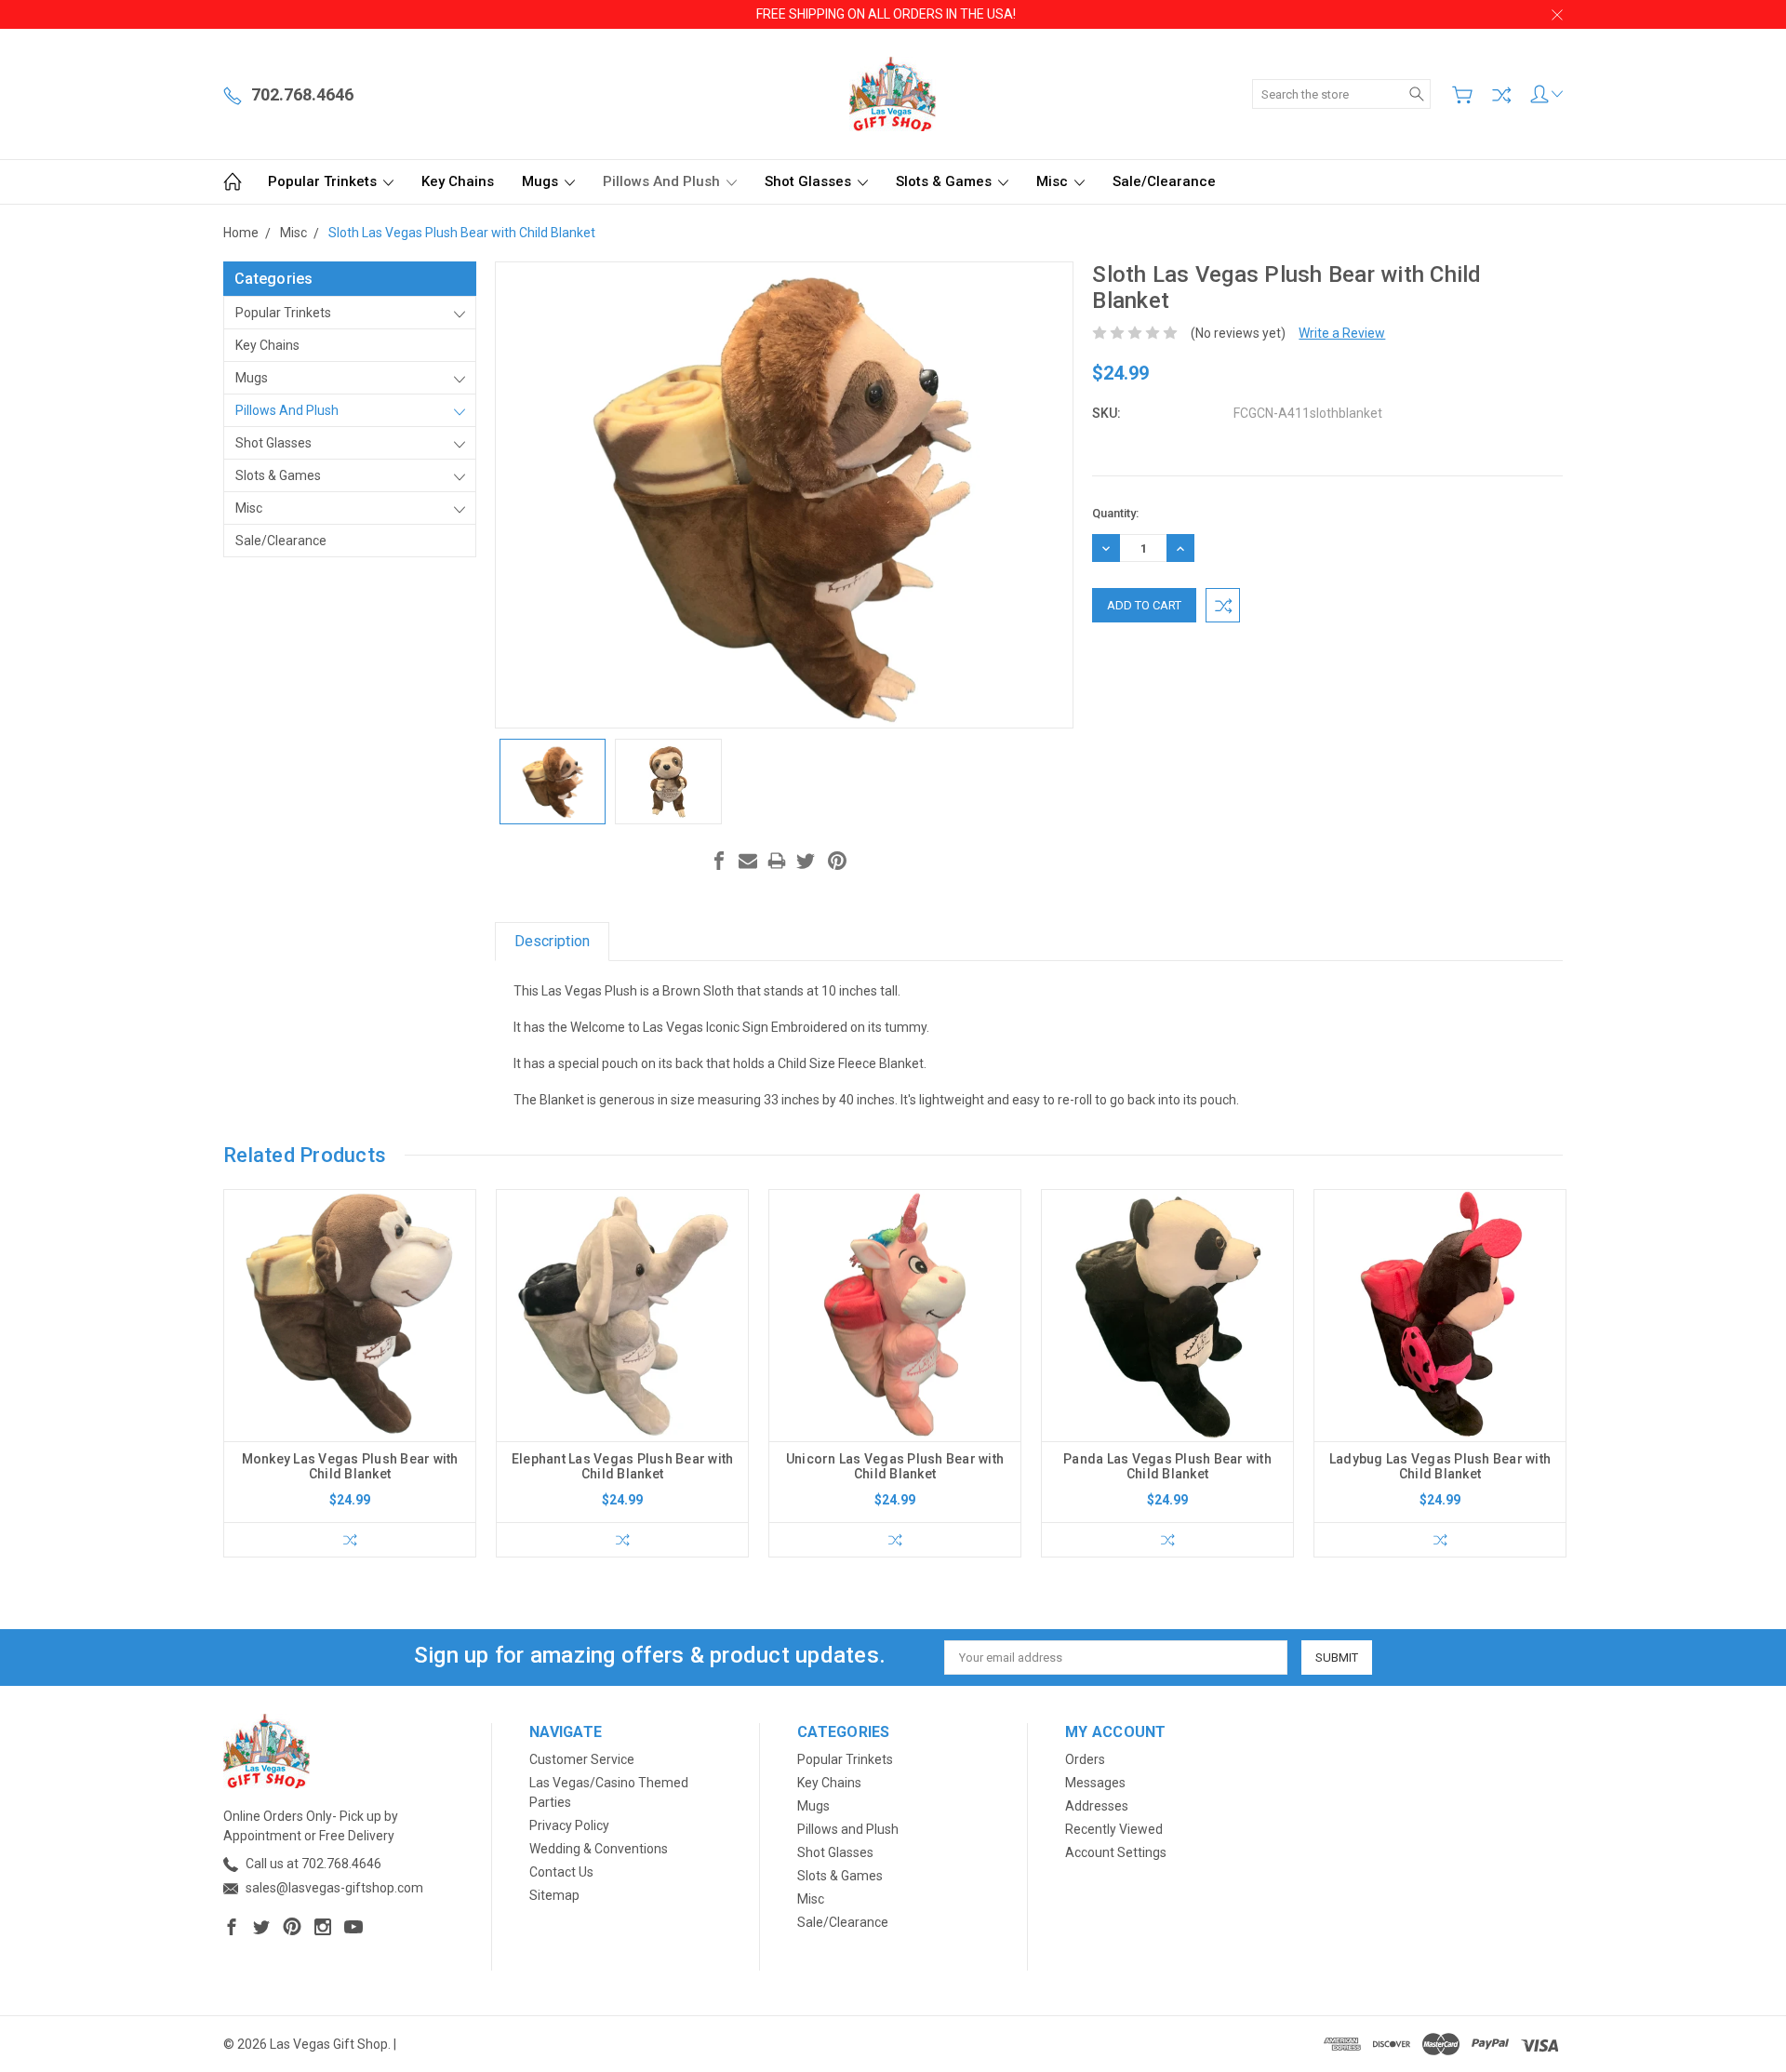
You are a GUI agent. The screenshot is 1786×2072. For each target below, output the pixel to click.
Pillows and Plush (663, 181)
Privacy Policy (569, 1825)
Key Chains (458, 181)
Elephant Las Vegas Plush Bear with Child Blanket (623, 1466)
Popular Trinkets (324, 181)
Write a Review (1342, 333)
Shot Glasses (810, 181)
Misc (1054, 181)
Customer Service (582, 1759)
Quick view (350, 1365)
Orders (1085, 1759)
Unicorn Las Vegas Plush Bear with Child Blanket (895, 1466)
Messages (1095, 1783)
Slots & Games (946, 181)
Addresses (1097, 1806)
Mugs (542, 181)
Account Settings (1116, 1852)
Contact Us (561, 1872)
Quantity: (1115, 513)
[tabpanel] (350, 1373)
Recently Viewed (1114, 1829)
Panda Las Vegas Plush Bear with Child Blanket (1167, 1466)
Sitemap (554, 1895)
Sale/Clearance (1164, 181)
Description (552, 941)
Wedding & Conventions (599, 1849)
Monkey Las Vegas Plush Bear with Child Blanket (350, 1466)
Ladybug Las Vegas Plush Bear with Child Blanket (1440, 1466)
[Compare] (1501, 95)
